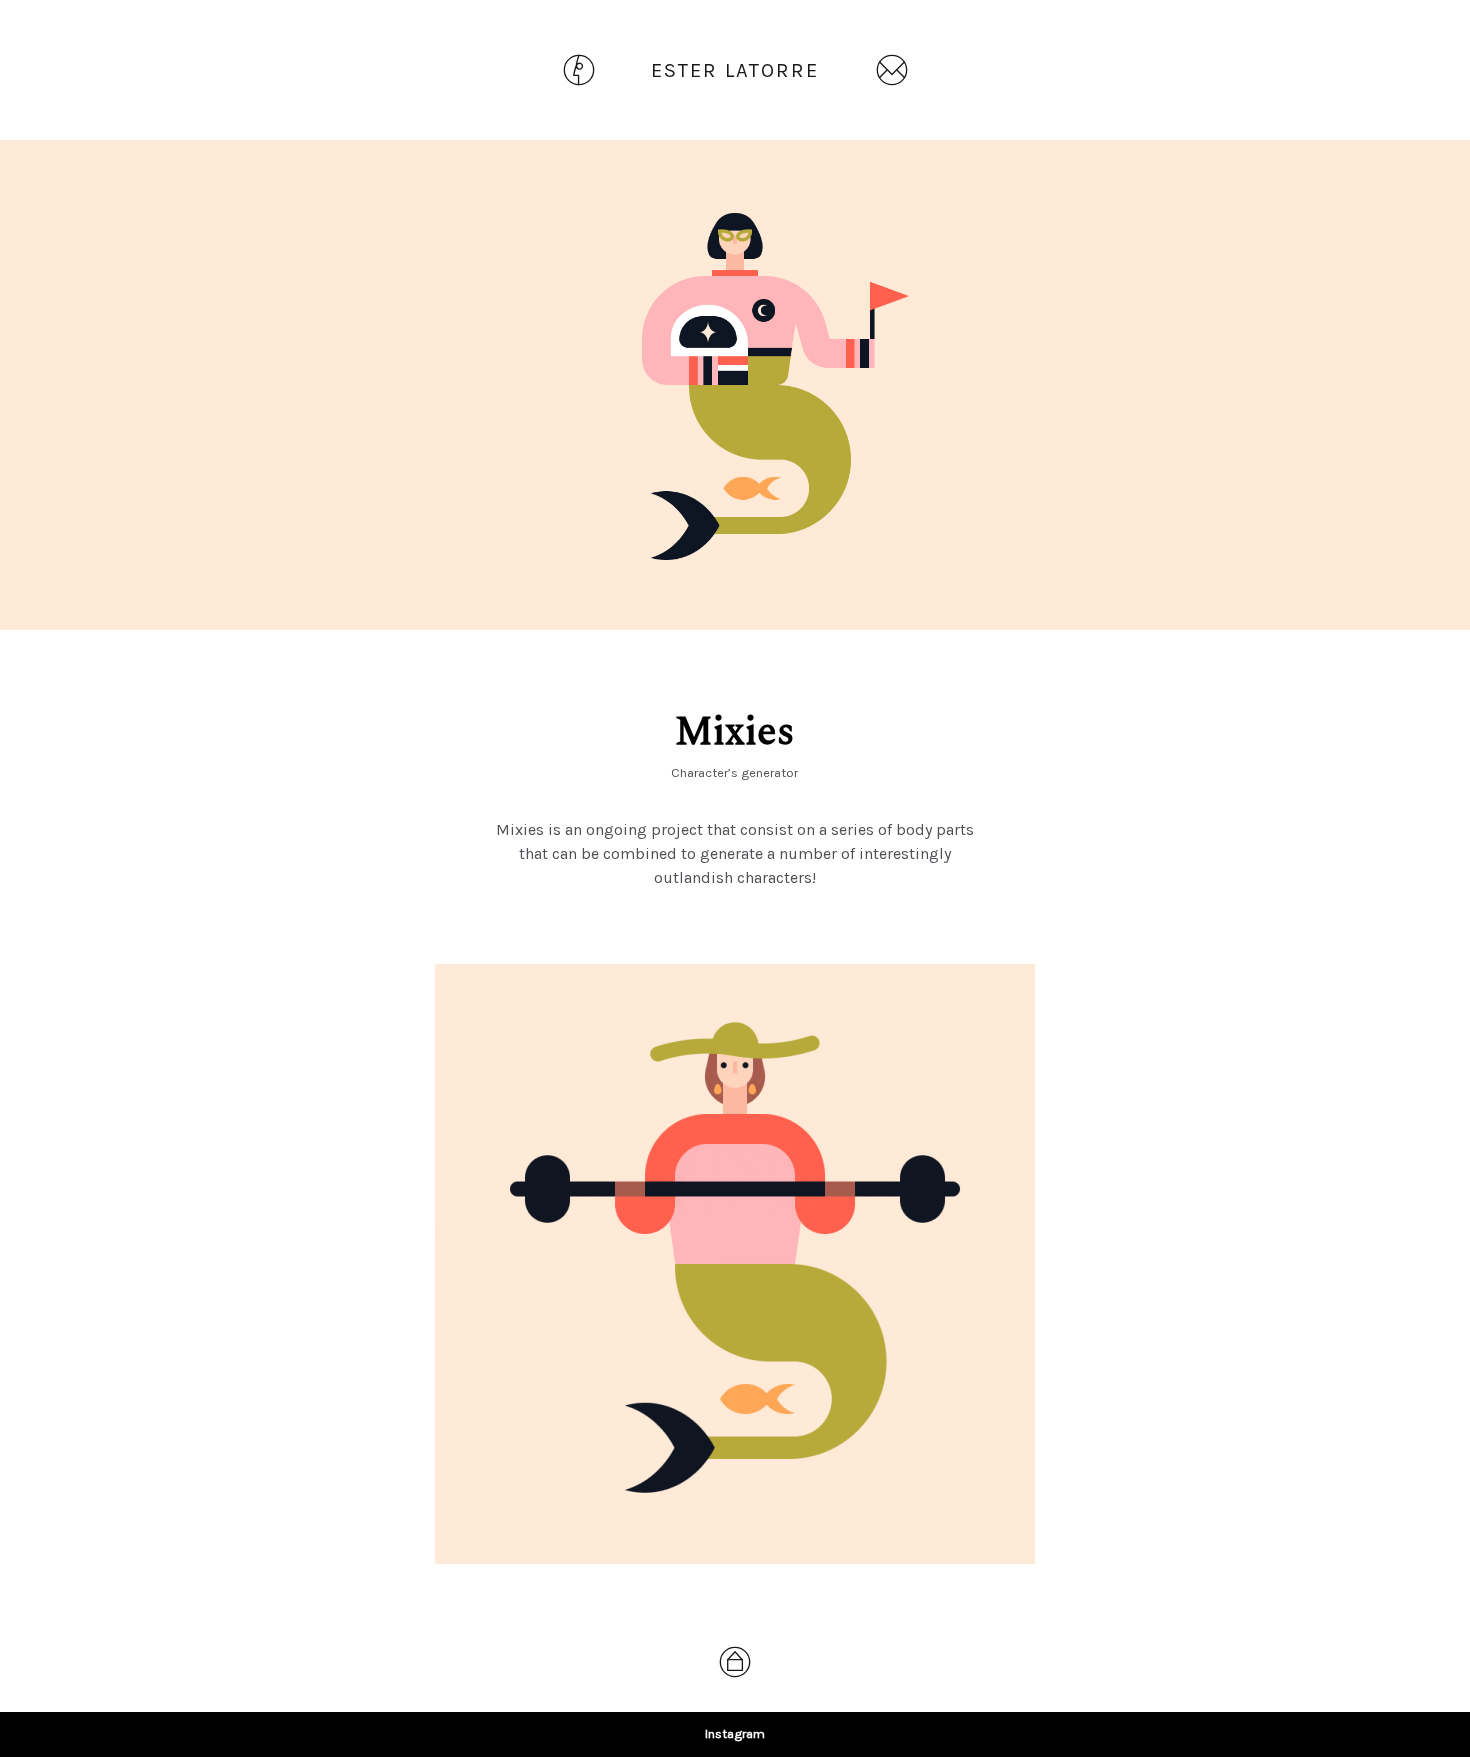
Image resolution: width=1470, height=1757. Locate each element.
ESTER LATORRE (735, 70)
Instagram (735, 1733)
